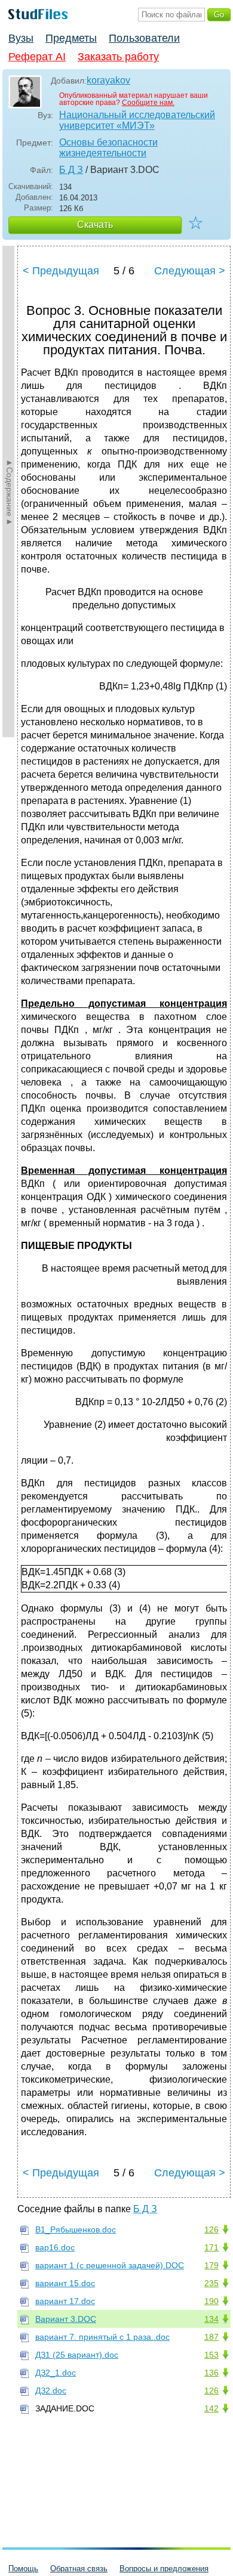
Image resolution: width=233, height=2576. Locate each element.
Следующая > (190, 271)
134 (211, 2319)
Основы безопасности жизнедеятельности (108, 148)
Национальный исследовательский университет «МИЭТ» (137, 120)
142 (211, 2408)
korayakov (108, 80)
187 (211, 2337)
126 (211, 2229)
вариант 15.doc (65, 2283)
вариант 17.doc (65, 2301)
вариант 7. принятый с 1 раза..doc (102, 2337)
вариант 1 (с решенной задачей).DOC (110, 2265)
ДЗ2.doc (51, 2391)
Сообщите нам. (148, 103)
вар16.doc (55, 2247)
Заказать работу (118, 57)
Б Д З (71, 170)
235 (211, 2283)
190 (211, 2301)
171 (211, 2247)
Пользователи (144, 38)
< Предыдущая (61, 271)
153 (211, 2355)
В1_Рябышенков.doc (76, 2229)
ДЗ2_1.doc (56, 2373)
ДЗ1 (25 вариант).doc (77, 2355)
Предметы (71, 38)
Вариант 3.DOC (66, 2319)
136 (211, 2373)
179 (211, 2265)
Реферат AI (37, 57)
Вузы (21, 38)
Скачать (95, 225)
